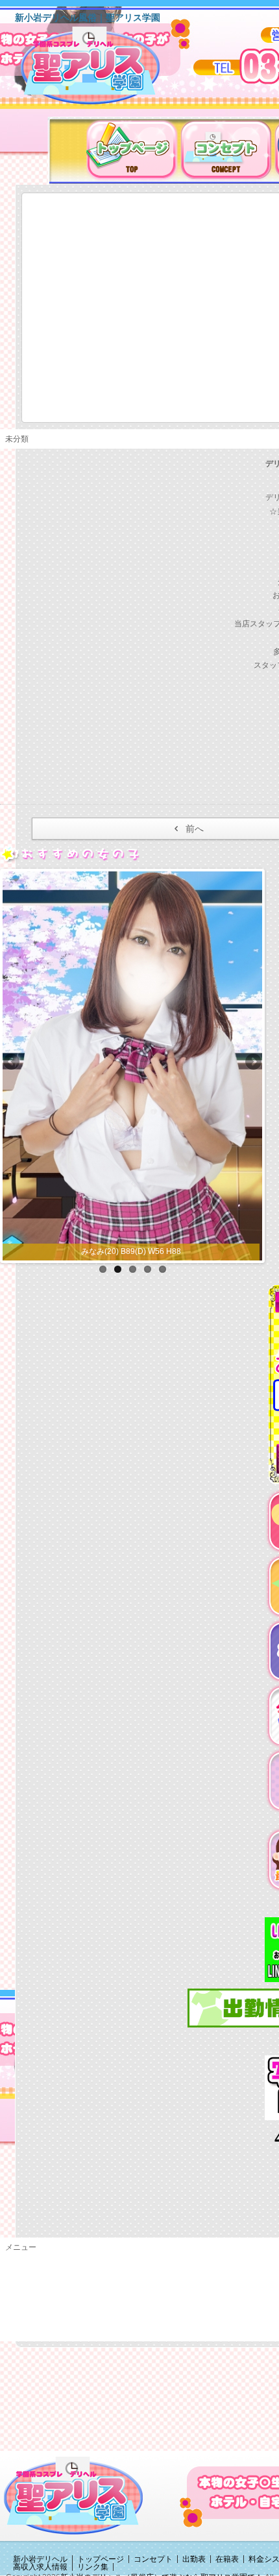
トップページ (101, 2559)
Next (252, 1063)
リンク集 (93, 2567)
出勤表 (194, 2559)
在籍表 (227, 2559)
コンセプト (153, 2559)
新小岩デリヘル (40, 2559)
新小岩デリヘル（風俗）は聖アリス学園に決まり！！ (107, 70)
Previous (12, 1063)
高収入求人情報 (40, 2567)
